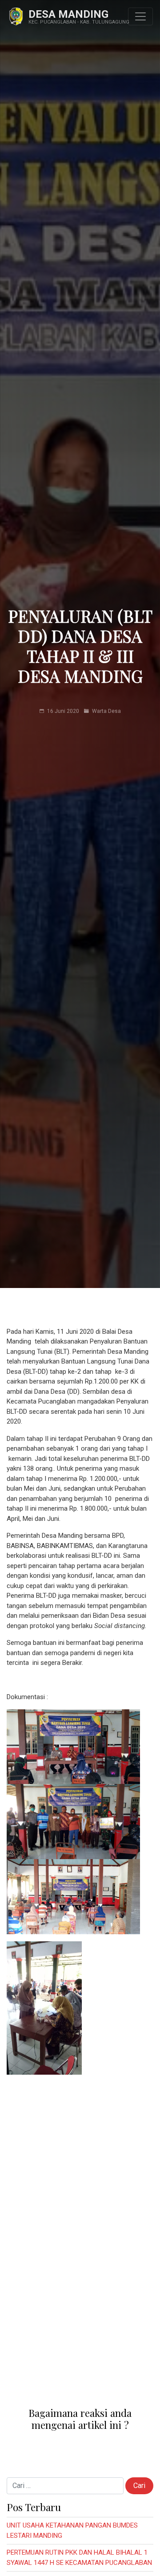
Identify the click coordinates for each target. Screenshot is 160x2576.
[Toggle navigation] (140, 16)
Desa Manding (68, 14)
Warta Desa (106, 711)
